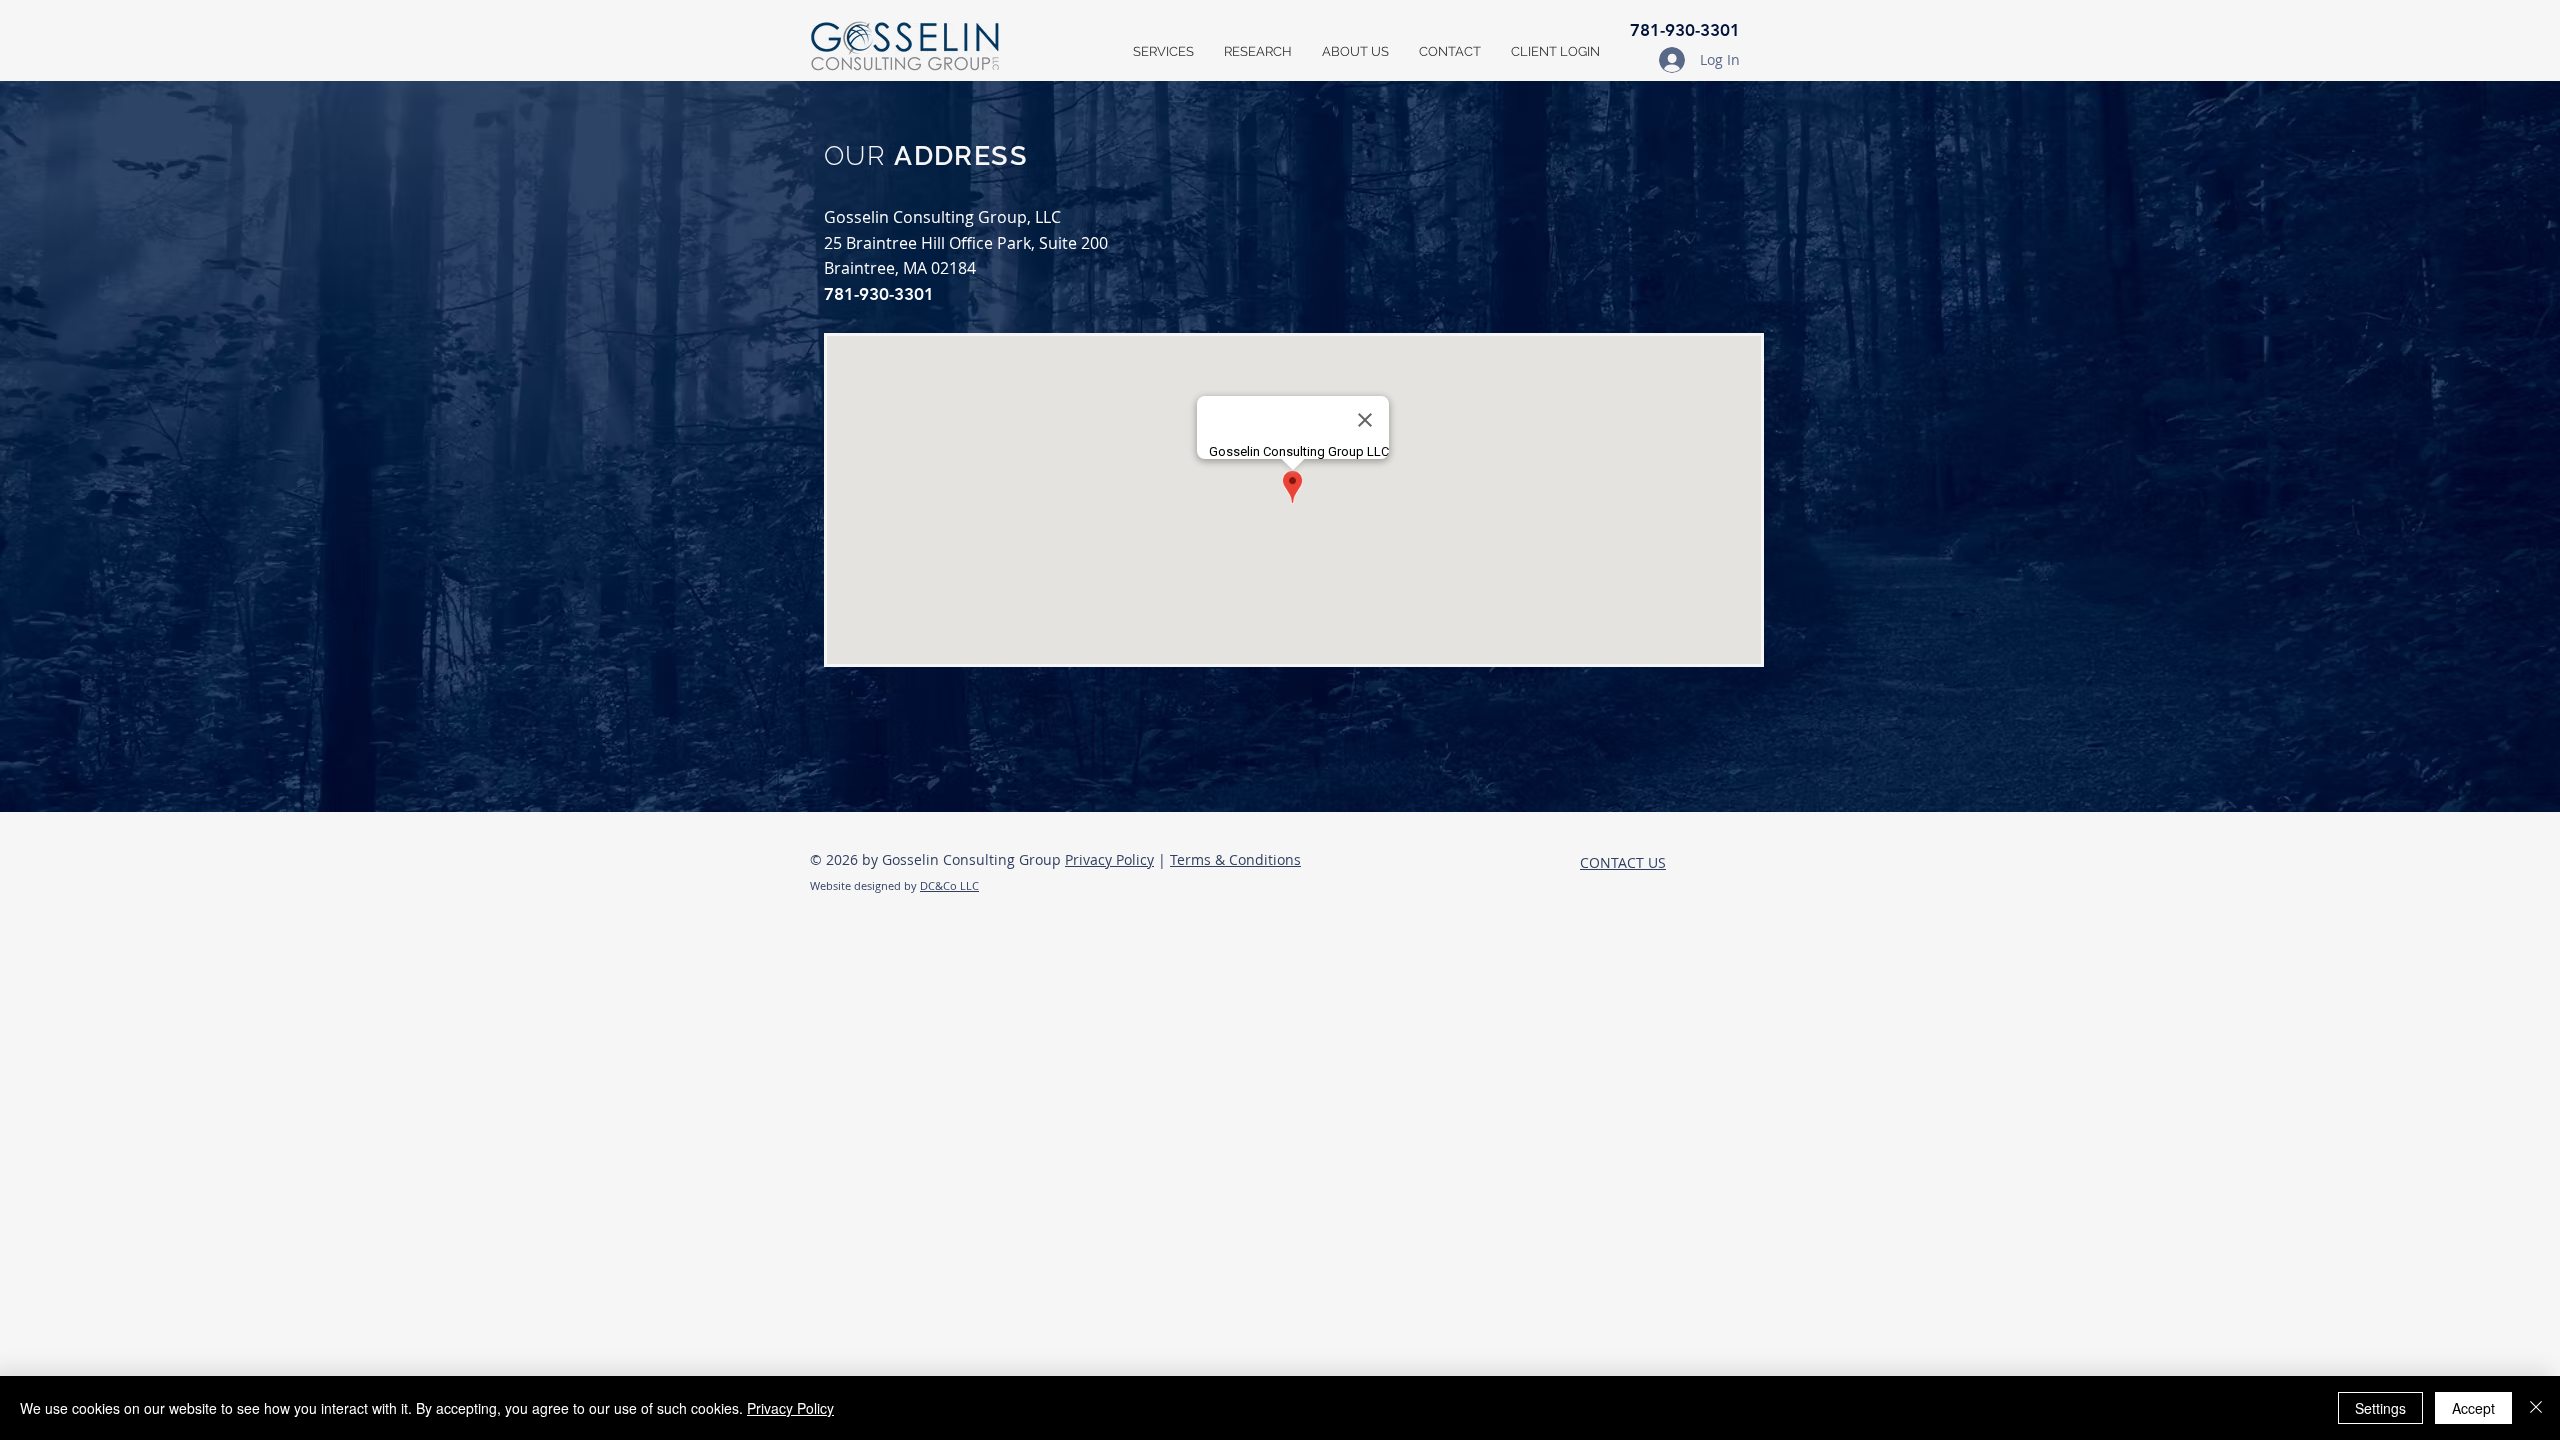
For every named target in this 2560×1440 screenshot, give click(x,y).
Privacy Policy (1109, 859)
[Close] (2536, 1408)
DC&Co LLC (949, 885)
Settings (2380, 1408)
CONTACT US (1623, 862)
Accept (2473, 1408)
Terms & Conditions (1235, 859)
